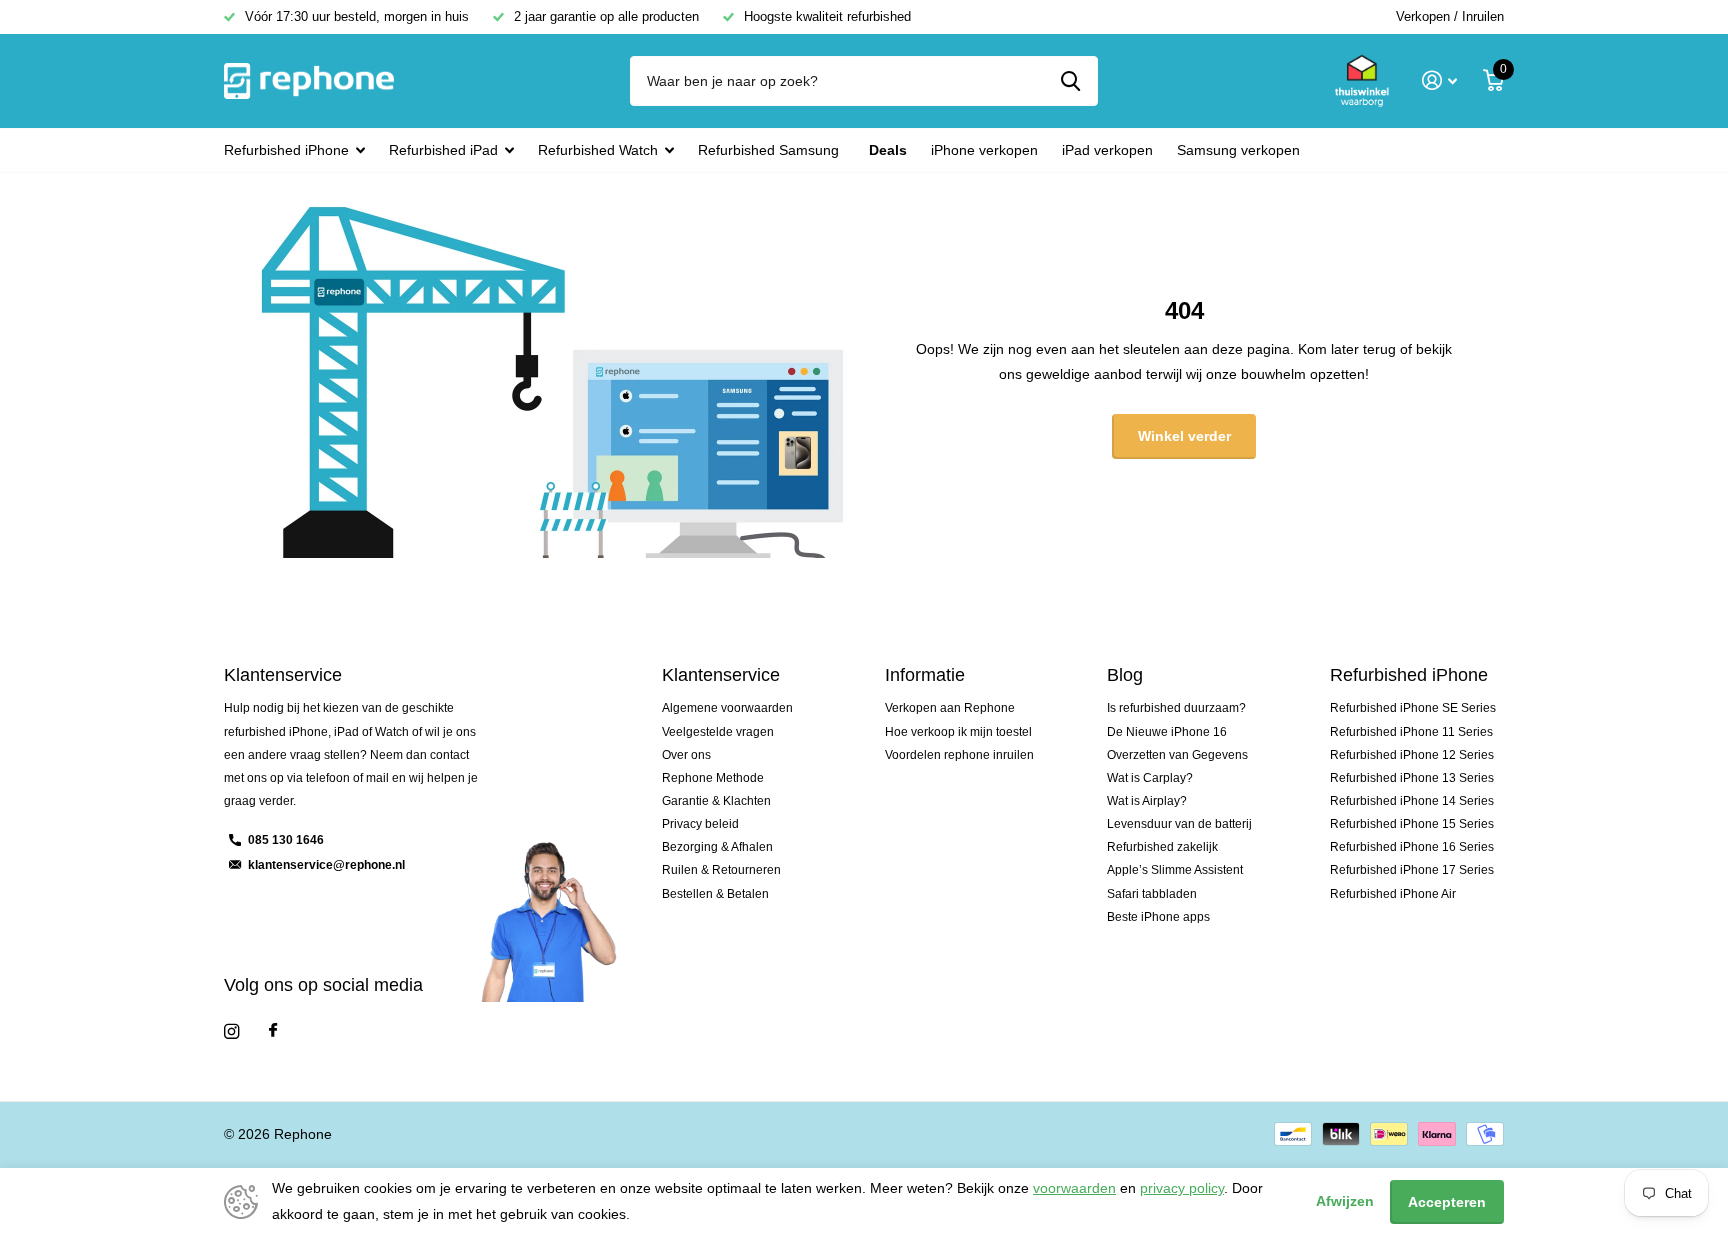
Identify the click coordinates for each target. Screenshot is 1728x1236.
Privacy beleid (700, 824)
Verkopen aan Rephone (950, 708)
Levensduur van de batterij (1179, 824)
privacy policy (1182, 1188)
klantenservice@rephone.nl (326, 865)
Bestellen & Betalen (715, 894)
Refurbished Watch (598, 150)
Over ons (686, 755)
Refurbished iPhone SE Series (1413, 708)
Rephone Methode (713, 778)
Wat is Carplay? (1150, 778)
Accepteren (1447, 1202)
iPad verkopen (1107, 150)
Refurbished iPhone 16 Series (1412, 847)
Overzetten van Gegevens (1177, 755)
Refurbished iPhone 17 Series (1412, 870)
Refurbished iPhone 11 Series (1411, 732)
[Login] (1439, 80)
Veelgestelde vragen (718, 732)
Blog (1125, 675)
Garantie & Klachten (716, 801)
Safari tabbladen (1152, 894)
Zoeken (1070, 81)
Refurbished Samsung (768, 150)
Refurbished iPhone (286, 150)
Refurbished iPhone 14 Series (1412, 801)
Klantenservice (721, 675)
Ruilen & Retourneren (721, 870)
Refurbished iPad (443, 150)
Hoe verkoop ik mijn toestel (958, 732)
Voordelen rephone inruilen (959, 755)
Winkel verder (1184, 436)
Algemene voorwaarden (727, 708)
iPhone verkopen (984, 150)
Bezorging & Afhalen (717, 847)
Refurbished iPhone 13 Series (1412, 778)
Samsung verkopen (1238, 150)
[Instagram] (231, 1031)
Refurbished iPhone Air (1393, 894)
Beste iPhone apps (1158, 917)
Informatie (925, 675)
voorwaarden (1074, 1188)
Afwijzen (1345, 1201)
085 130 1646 (286, 840)
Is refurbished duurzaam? (1176, 708)
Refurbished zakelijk (1162, 847)
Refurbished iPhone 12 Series (1412, 755)
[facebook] (273, 1031)
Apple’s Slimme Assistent (1175, 870)
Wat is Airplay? (1147, 801)
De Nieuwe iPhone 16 (1167, 732)
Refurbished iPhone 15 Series (1412, 824)
